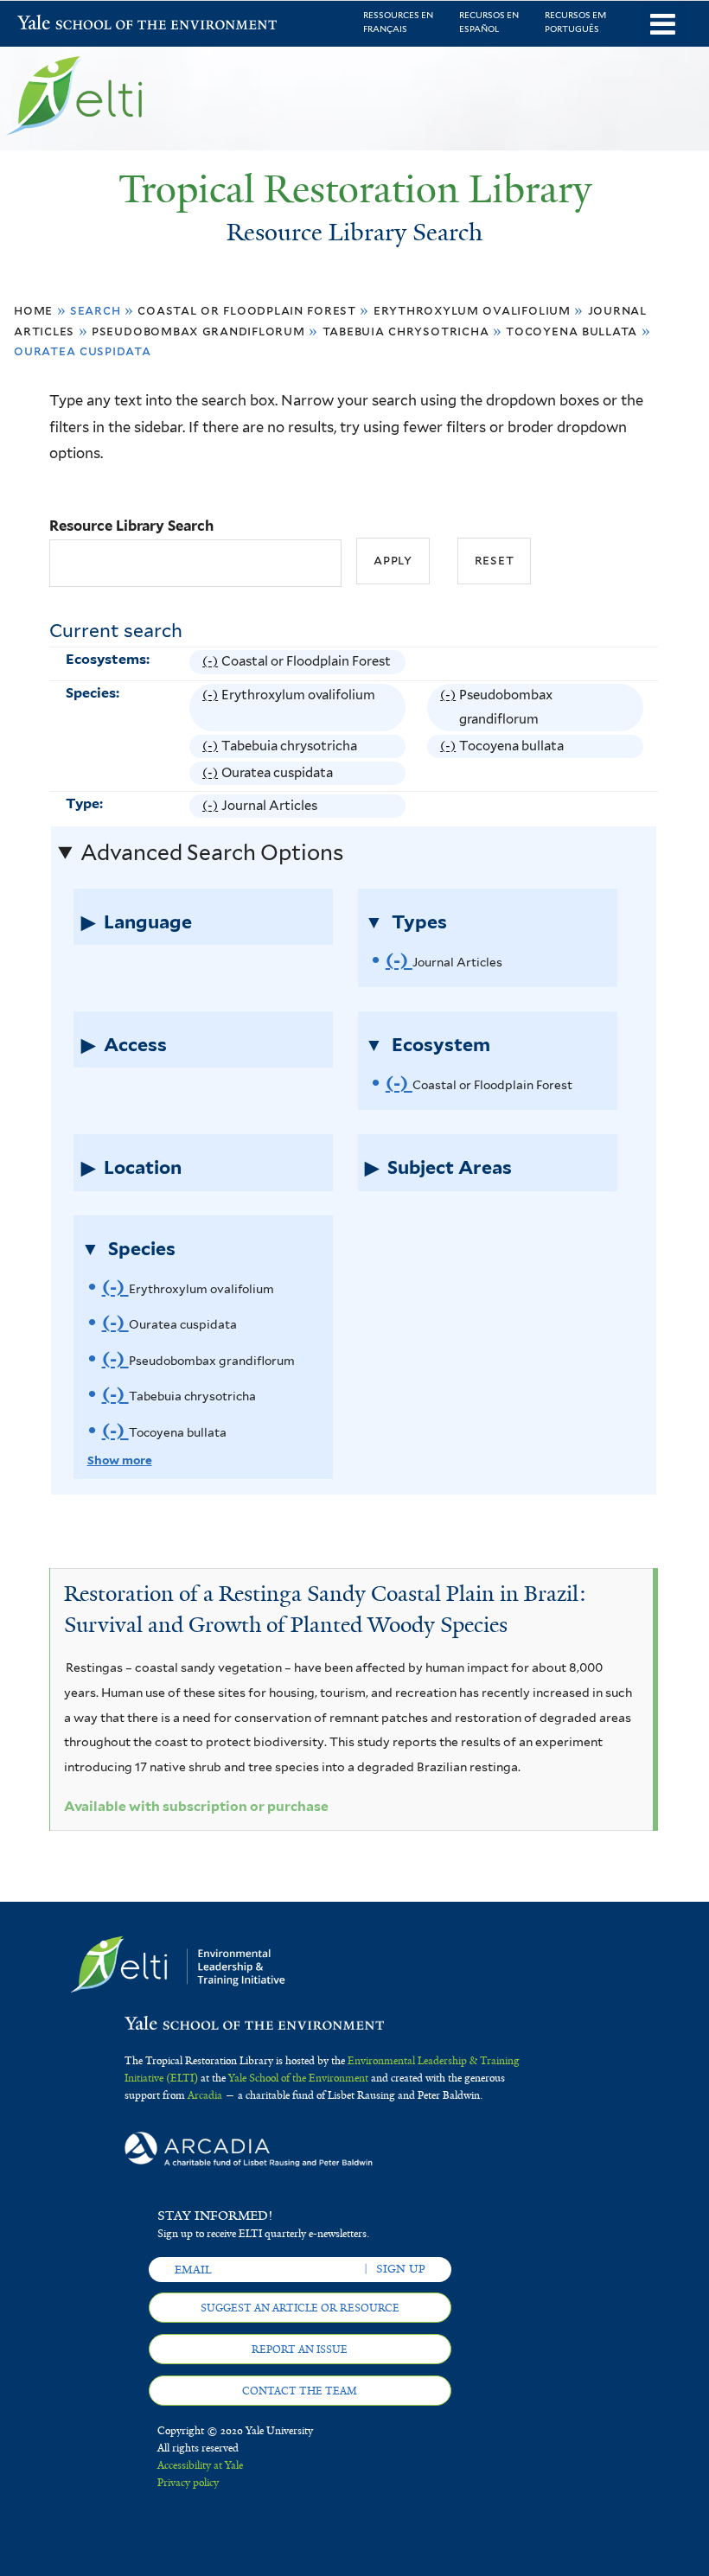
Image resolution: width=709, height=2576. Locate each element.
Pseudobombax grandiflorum (198, 331)
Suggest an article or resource (300, 2308)
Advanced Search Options (212, 852)
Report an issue (300, 2350)
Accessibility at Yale (200, 2465)
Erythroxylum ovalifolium (472, 310)
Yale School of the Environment (62, 25)
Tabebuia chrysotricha (406, 331)
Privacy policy (188, 2483)
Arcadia (205, 2095)
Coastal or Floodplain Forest (247, 310)
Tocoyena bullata (572, 331)
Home (33, 310)
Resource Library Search (131, 526)
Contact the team (300, 2391)
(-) (212, 663)
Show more (120, 1460)
